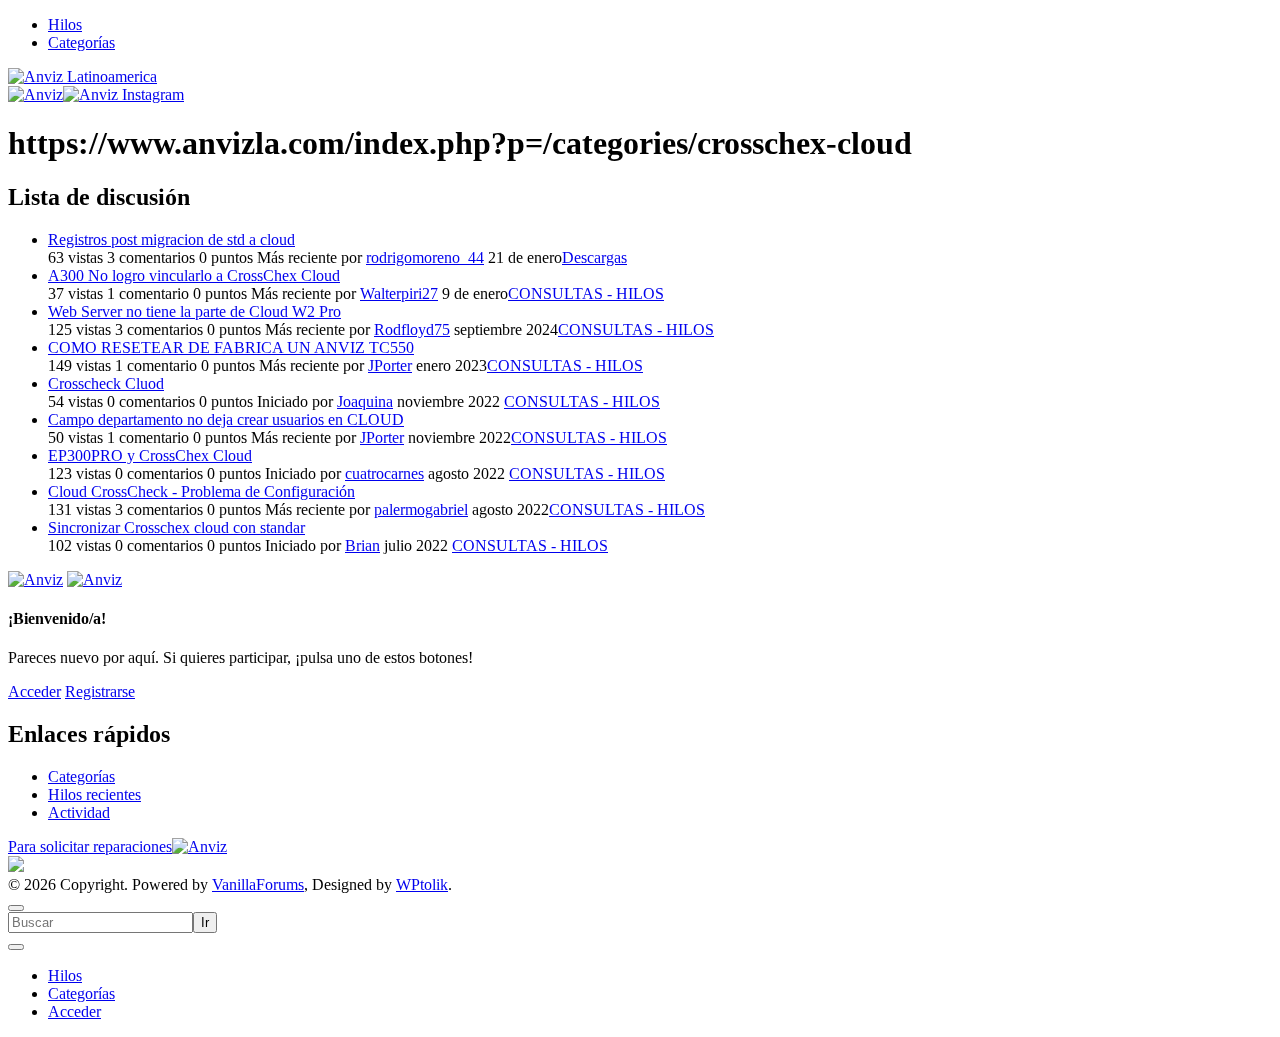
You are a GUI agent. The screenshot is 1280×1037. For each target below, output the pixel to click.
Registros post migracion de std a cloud (171, 239)
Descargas (594, 257)
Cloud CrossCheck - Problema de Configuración (201, 491)
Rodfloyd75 (412, 329)
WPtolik (422, 884)
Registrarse (100, 691)
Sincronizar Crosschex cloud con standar (176, 527)
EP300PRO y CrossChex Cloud (150, 455)
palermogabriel (421, 509)
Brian (362, 545)
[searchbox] (100, 922)
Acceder (34, 691)
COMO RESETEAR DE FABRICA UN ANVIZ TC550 (231, 347)
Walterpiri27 (399, 293)
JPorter (390, 365)
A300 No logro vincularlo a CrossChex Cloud (194, 275)
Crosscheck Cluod (106, 383)
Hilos (65, 24)
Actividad (79, 812)
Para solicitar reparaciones (90, 846)
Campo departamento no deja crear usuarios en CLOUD (226, 419)
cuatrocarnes (384, 473)
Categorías (81, 42)
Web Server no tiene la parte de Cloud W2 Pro (194, 311)
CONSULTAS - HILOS (586, 293)
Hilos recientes (94, 794)
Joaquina (365, 401)
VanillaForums (258, 884)
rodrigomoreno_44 (425, 257)
